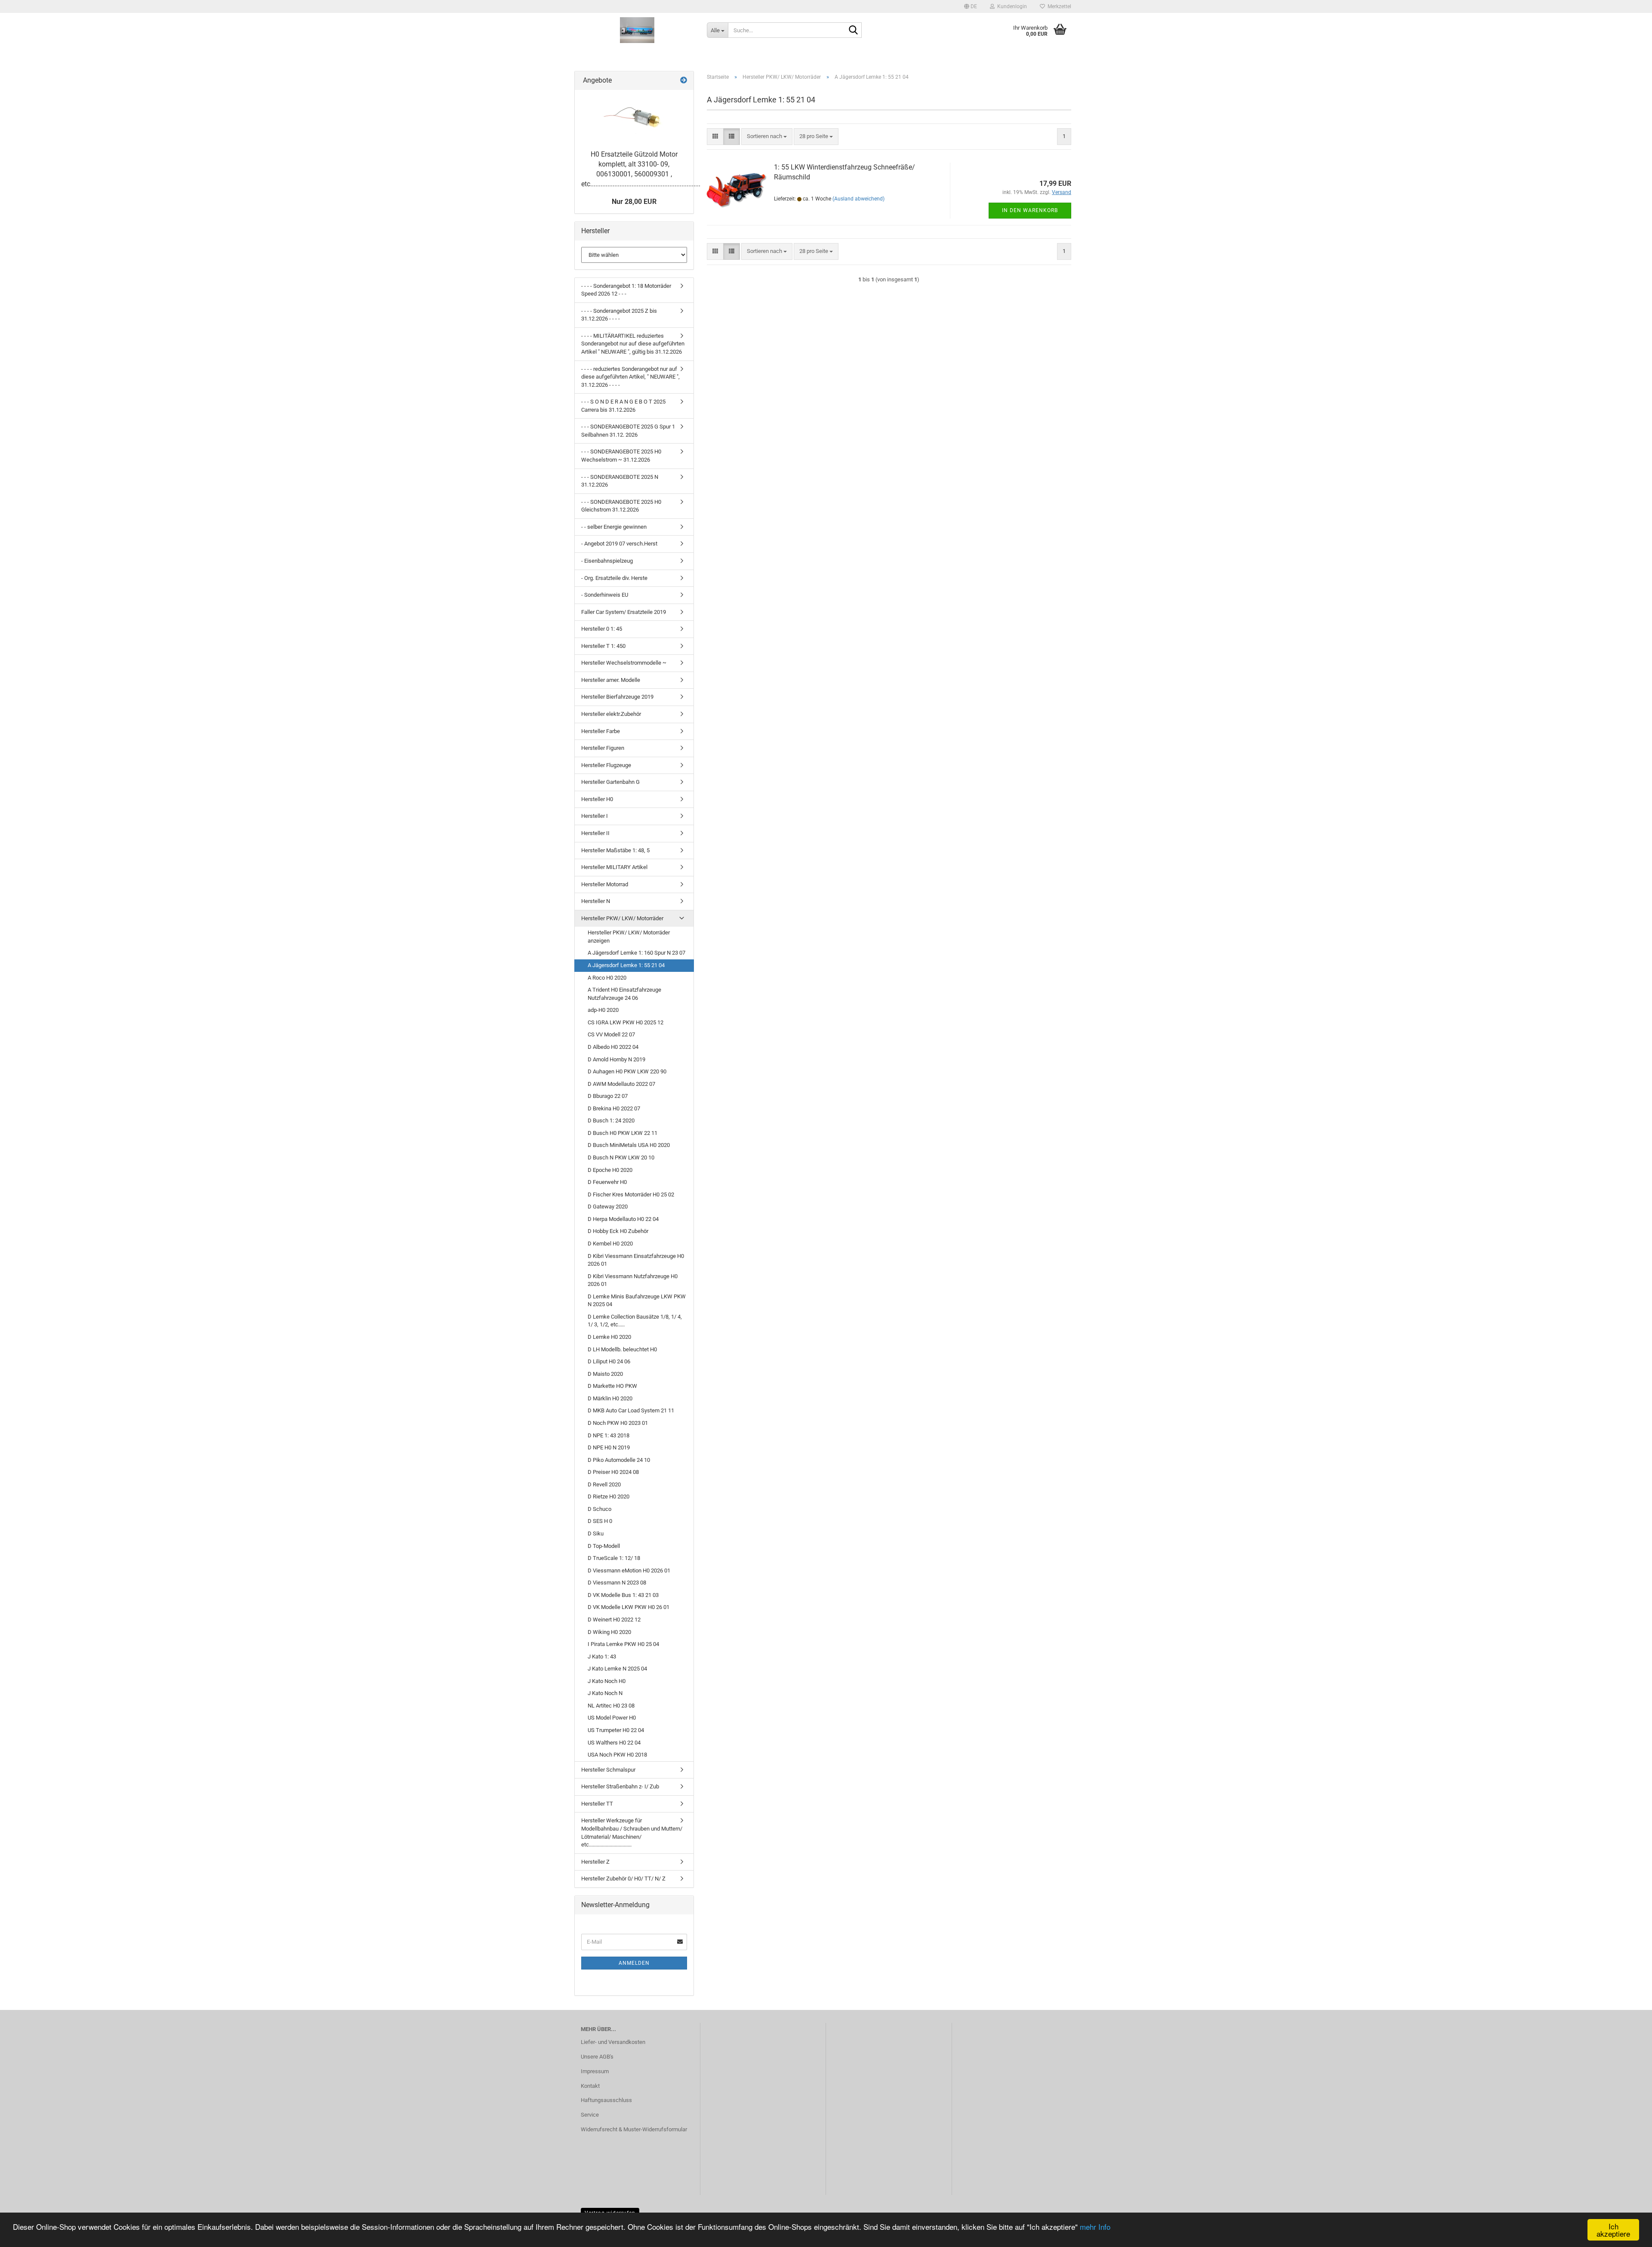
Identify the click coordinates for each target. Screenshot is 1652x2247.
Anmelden (634, 1963)
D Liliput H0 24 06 (609, 1361)
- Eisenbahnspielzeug (607, 561)
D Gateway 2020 (608, 1207)
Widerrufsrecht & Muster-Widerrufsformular (634, 2129)
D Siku (596, 1533)
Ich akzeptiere (1613, 2230)
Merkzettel (1058, 6)
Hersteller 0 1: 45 (602, 629)
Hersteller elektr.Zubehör (611, 714)
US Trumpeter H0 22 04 (616, 1730)
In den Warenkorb (1030, 210)
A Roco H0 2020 (607, 978)
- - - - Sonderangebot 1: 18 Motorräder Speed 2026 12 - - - (626, 290)
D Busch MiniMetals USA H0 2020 (629, 1145)
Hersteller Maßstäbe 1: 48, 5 (615, 850)
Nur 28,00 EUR (634, 202)
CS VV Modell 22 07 (611, 1034)
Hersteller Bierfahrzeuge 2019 (617, 697)
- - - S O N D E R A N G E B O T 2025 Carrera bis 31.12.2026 (623, 406)
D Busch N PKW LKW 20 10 (621, 1157)
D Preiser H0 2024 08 (613, 1472)
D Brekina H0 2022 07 (614, 1108)
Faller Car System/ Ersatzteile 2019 (624, 612)
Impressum (595, 2071)
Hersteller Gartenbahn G (610, 782)
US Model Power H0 (612, 1718)
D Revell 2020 (604, 1484)
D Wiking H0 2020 (609, 1632)
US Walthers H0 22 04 (614, 1743)
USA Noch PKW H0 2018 (617, 1755)
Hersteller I (595, 816)
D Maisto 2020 (605, 1374)
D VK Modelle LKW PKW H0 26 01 (629, 1607)
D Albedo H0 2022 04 (613, 1047)
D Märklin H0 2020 (610, 1398)
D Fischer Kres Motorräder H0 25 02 (631, 1194)
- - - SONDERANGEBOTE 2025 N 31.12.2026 (620, 481)
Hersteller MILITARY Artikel (614, 867)
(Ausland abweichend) (858, 199)
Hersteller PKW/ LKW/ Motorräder (622, 918)
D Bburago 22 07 (608, 1096)
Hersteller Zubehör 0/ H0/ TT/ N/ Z (623, 1879)
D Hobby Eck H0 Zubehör (618, 1231)
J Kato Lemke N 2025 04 (617, 1669)
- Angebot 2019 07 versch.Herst (619, 544)
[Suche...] (854, 31)
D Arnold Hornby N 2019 (616, 1059)
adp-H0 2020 (603, 1010)
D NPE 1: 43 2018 (609, 1435)
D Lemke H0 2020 (609, 1337)
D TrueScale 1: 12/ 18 (614, 1558)
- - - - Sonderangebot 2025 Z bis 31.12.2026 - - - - (619, 315)
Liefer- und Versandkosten (613, 2042)
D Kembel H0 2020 (610, 1244)
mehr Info (1095, 2227)
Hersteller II (595, 833)
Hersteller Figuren (603, 748)
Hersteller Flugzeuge (606, 765)
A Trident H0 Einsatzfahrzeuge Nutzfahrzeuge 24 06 (624, 994)
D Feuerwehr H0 (607, 1182)
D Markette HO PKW (612, 1386)
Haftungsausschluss (606, 2100)
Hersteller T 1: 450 (603, 646)
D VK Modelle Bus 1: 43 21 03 (623, 1595)
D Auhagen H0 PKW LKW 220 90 (627, 1071)
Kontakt (590, 2086)
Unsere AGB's (597, 2057)
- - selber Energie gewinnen (614, 527)
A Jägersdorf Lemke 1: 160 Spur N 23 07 (636, 953)
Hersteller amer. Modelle (611, 680)
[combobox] (767, 137)
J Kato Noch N (605, 1693)
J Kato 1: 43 (602, 1657)
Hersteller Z (595, 1862)
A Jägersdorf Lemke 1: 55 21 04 (626, 965)
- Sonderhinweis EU (605, 595)
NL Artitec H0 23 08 (611, 1706)
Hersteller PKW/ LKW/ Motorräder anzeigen (629, 937)
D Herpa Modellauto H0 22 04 (623, 1219)
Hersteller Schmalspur (608, 1770)
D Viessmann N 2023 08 (617, 1583)
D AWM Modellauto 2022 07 (621, 1084)
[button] (971, 6)
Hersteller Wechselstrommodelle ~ (624, 663)
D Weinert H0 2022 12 (614, 1620)
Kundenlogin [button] (1011, 6)
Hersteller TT (597, 1804)
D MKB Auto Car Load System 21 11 (631, 1410)
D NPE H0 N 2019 (609, 1447)
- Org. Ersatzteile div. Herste (614, 578)
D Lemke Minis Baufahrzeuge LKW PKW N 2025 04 (637, 1301)
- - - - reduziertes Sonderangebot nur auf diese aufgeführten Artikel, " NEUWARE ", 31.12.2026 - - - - (630, 377)
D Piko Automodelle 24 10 (619, 1460)
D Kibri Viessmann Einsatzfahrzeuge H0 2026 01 (636, 1260)
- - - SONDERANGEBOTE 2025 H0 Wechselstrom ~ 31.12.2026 (621, 456)
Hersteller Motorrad (605, 884)
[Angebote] (684, 81)
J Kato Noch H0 (607, 1681)
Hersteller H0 (597, 799)
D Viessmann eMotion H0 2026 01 (629, 1570)
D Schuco (599, 1509)
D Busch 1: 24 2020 (611, 1120)
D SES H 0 (600, 1521)
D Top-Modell (604, 1546)
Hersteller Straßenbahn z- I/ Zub (620, 1786)
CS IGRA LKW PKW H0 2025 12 (626, 1022)
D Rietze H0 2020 (609, 1496)
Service (590, 2115)
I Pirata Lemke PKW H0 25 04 (623, 1644)
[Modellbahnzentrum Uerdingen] (637, 30)
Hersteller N (596, 901)
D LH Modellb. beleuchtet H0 (622, 1349)
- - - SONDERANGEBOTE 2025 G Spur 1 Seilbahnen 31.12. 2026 (628, 431)
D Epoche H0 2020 (610, 1170)
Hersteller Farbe (601, 731)
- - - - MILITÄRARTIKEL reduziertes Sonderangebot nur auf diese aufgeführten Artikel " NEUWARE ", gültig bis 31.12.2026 (633, 344)
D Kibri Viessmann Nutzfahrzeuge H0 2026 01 (633, 1280)
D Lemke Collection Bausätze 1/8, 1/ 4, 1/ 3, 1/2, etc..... (635, 1321)
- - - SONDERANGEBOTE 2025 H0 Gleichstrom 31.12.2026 (621, 506)
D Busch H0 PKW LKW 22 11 (623, 1133)
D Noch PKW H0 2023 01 (618, 1423)
